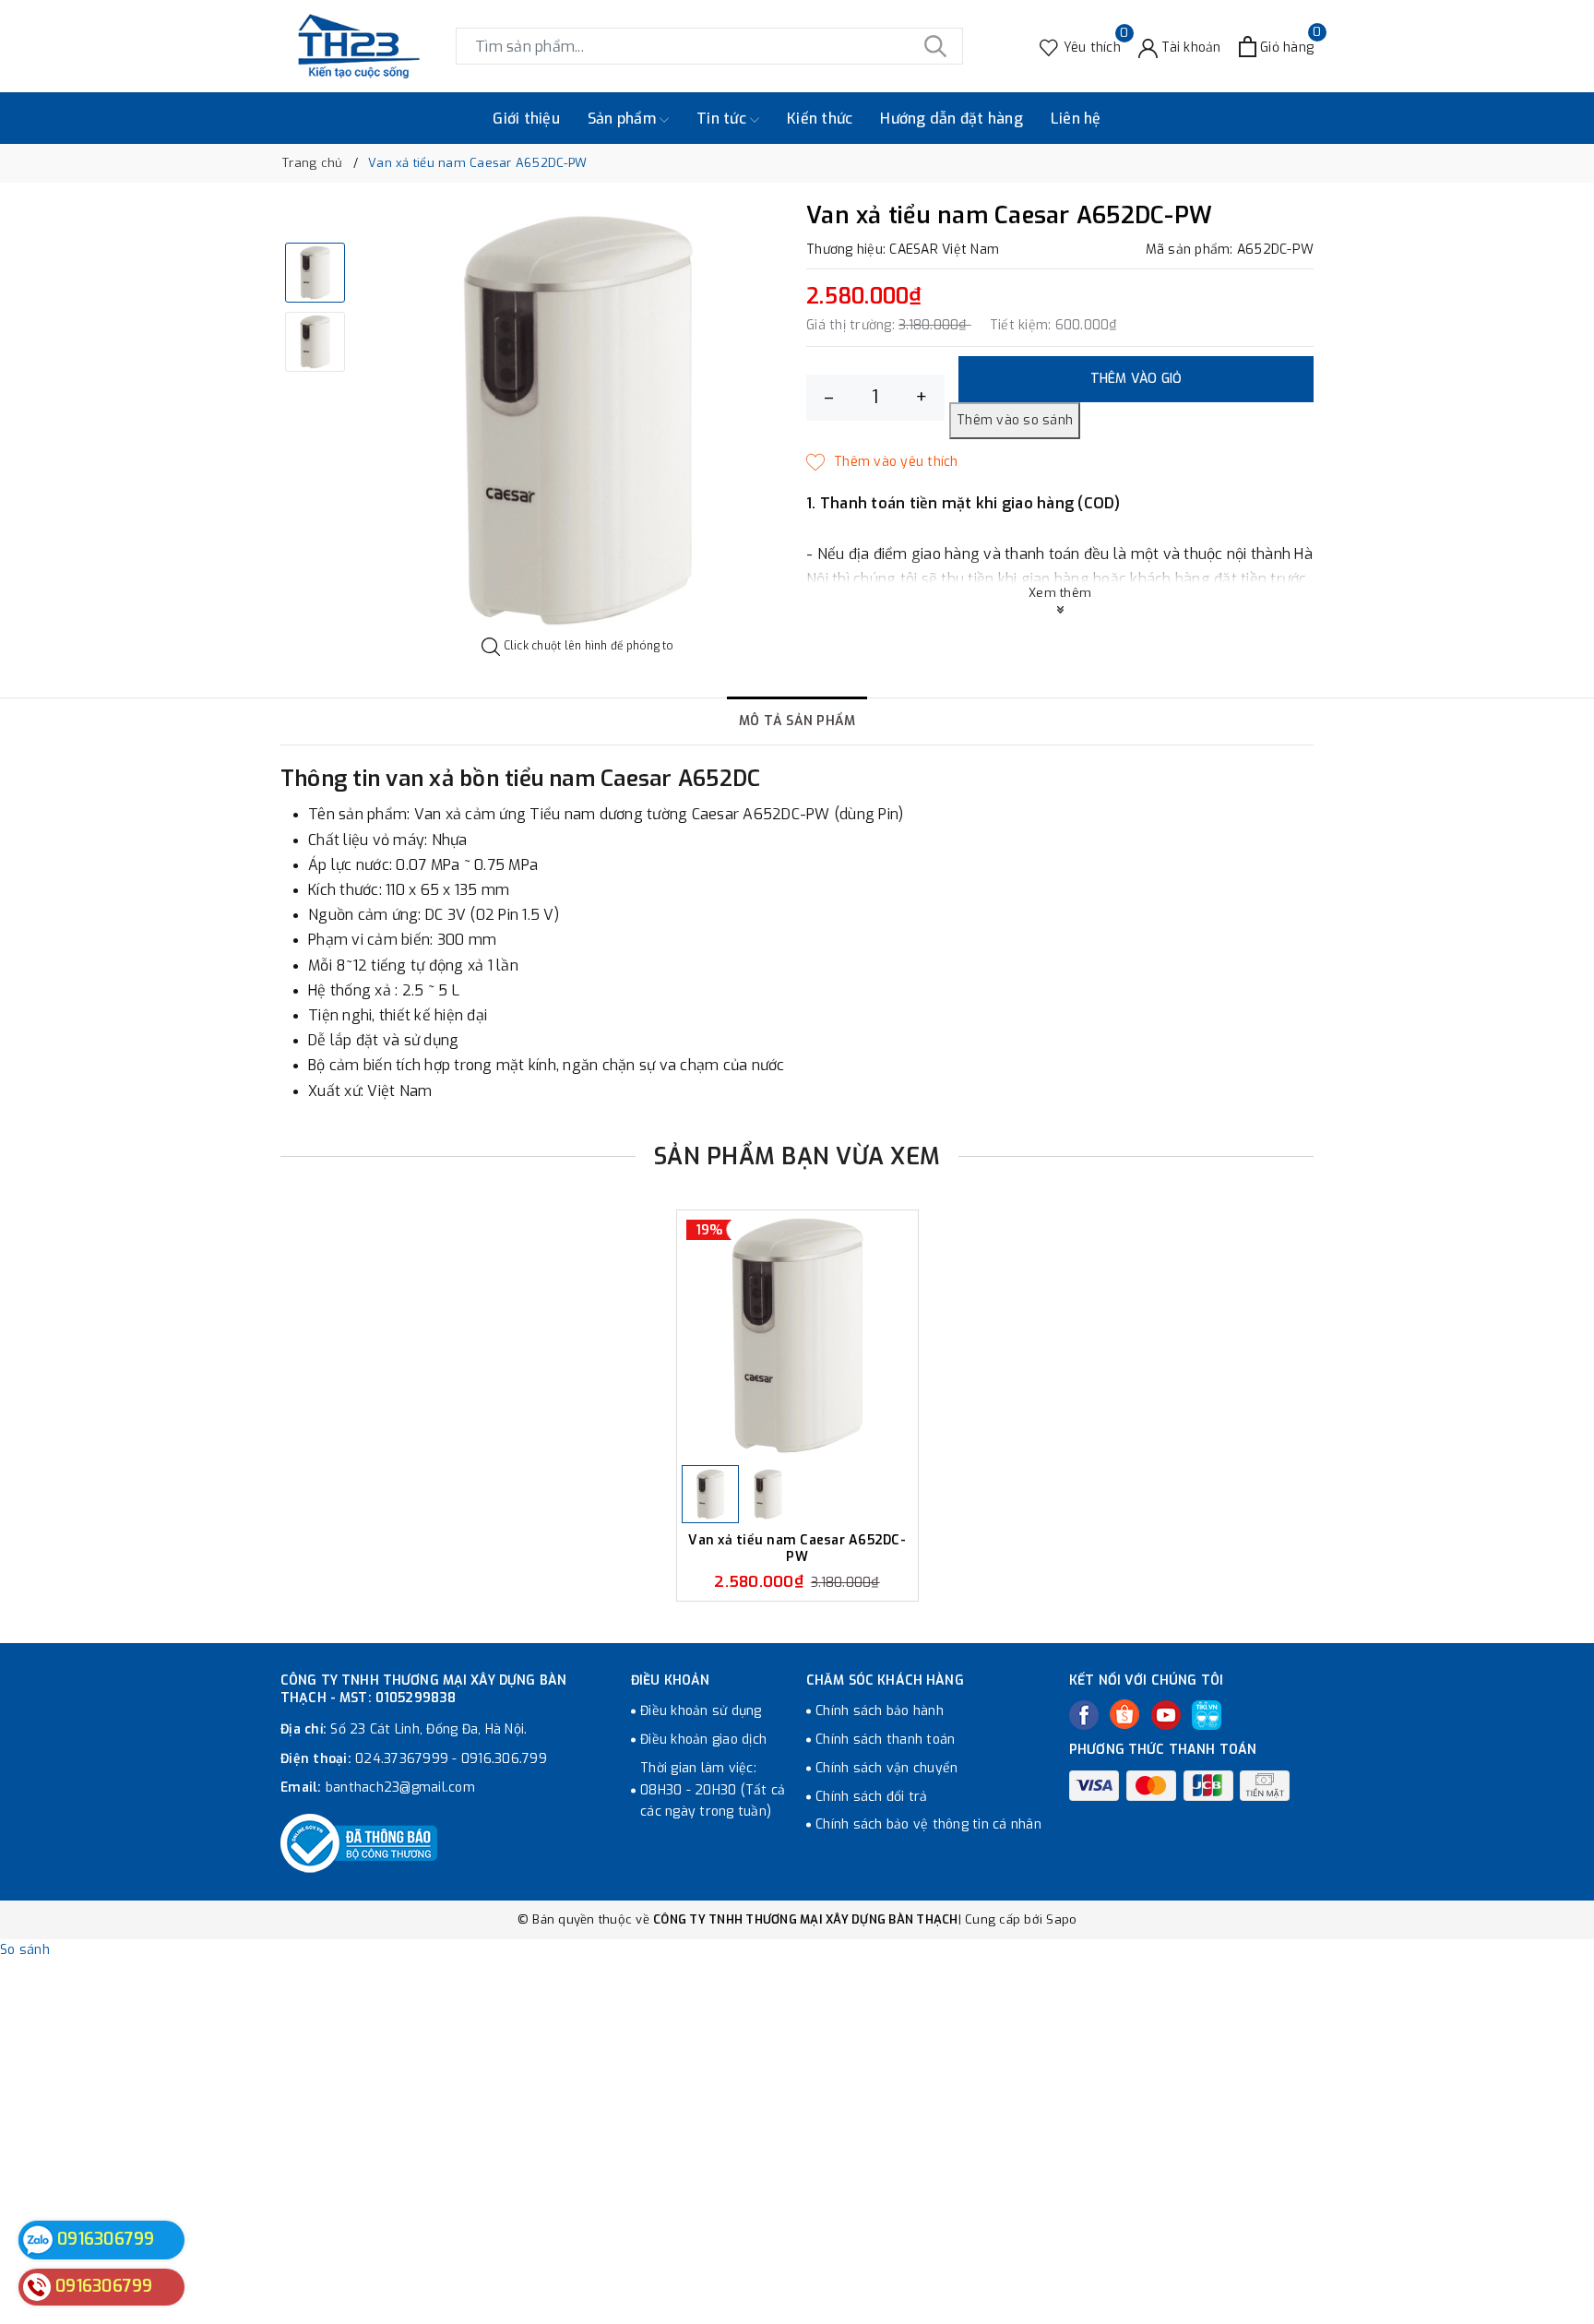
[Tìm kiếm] (935, 46)
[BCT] (359, 1843)
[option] (578, 420)
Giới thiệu (526, 119)
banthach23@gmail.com (400, 1788)
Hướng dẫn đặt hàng (952, 119)
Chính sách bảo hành (880, 1711)
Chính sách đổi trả (872, 1797)
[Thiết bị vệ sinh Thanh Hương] (359, 46)
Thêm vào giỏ (1136, 379)
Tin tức (723, 119)
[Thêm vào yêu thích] (882, 462)
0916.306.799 (504, 1759)
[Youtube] (1166, 1715)
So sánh (25, 1950)
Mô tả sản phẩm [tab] (797, 721)
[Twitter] (1124, 1714)
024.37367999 (402, 1759)
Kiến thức (820, 119)
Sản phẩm (624, 119)
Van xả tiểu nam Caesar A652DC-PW (797, 1549)
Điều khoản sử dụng (701, 1711)
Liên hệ (1076, 119)
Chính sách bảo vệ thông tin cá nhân (928, 1824)
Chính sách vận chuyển (886, 1768)
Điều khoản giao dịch (703, 1740)
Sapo (1061, 1919)
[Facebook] (1084, 1715)
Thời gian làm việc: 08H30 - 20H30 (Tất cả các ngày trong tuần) (713, 1790)
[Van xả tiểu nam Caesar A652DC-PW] (797, 1335)
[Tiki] (1207, 1715)
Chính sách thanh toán (885, 1740)
